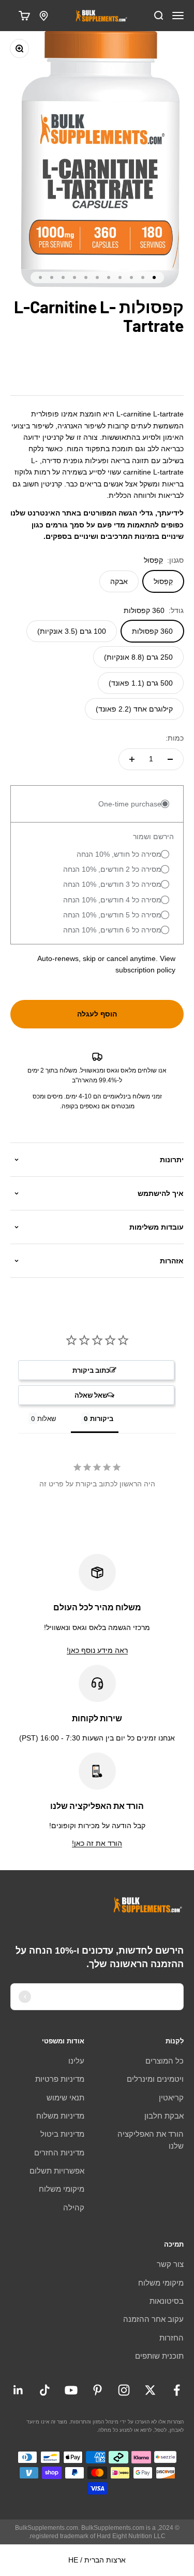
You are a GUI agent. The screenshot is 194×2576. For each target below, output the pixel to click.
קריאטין (171, 2098)
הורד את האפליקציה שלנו (151, 2140)
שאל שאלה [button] (91, 1395)
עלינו (76, 2061)
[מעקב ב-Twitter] (150, 2390)
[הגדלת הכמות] (132, 759)
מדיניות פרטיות (60, 2079)
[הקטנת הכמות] (170, 759)
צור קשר (170, 2264)
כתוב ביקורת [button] (91, 1370)
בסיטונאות (167, 2301)
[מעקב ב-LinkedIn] (18, 2390)
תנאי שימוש (65, 2098)
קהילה (74, 2208)
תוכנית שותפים (159, 2356)
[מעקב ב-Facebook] (177, 2390)
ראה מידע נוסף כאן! (97, 1650)
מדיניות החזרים (59, 2153)
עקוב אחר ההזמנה (153, 2319)
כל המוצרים (165, 2061)
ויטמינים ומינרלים (155, 2079)
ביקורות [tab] (102, 1418)
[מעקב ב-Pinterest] (98, 2390)
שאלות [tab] (47, 1418)
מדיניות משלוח (60, 2116)
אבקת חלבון (164, 2116)
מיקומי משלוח (62, 2189)
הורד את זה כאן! (97, 1843)
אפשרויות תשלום (57, 2171)
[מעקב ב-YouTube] (71, 2390)
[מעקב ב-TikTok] (45, 2390)
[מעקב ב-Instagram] (124, 2390)
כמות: (175, 738)
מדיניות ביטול (62, 2134)
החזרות (171, 2338)
